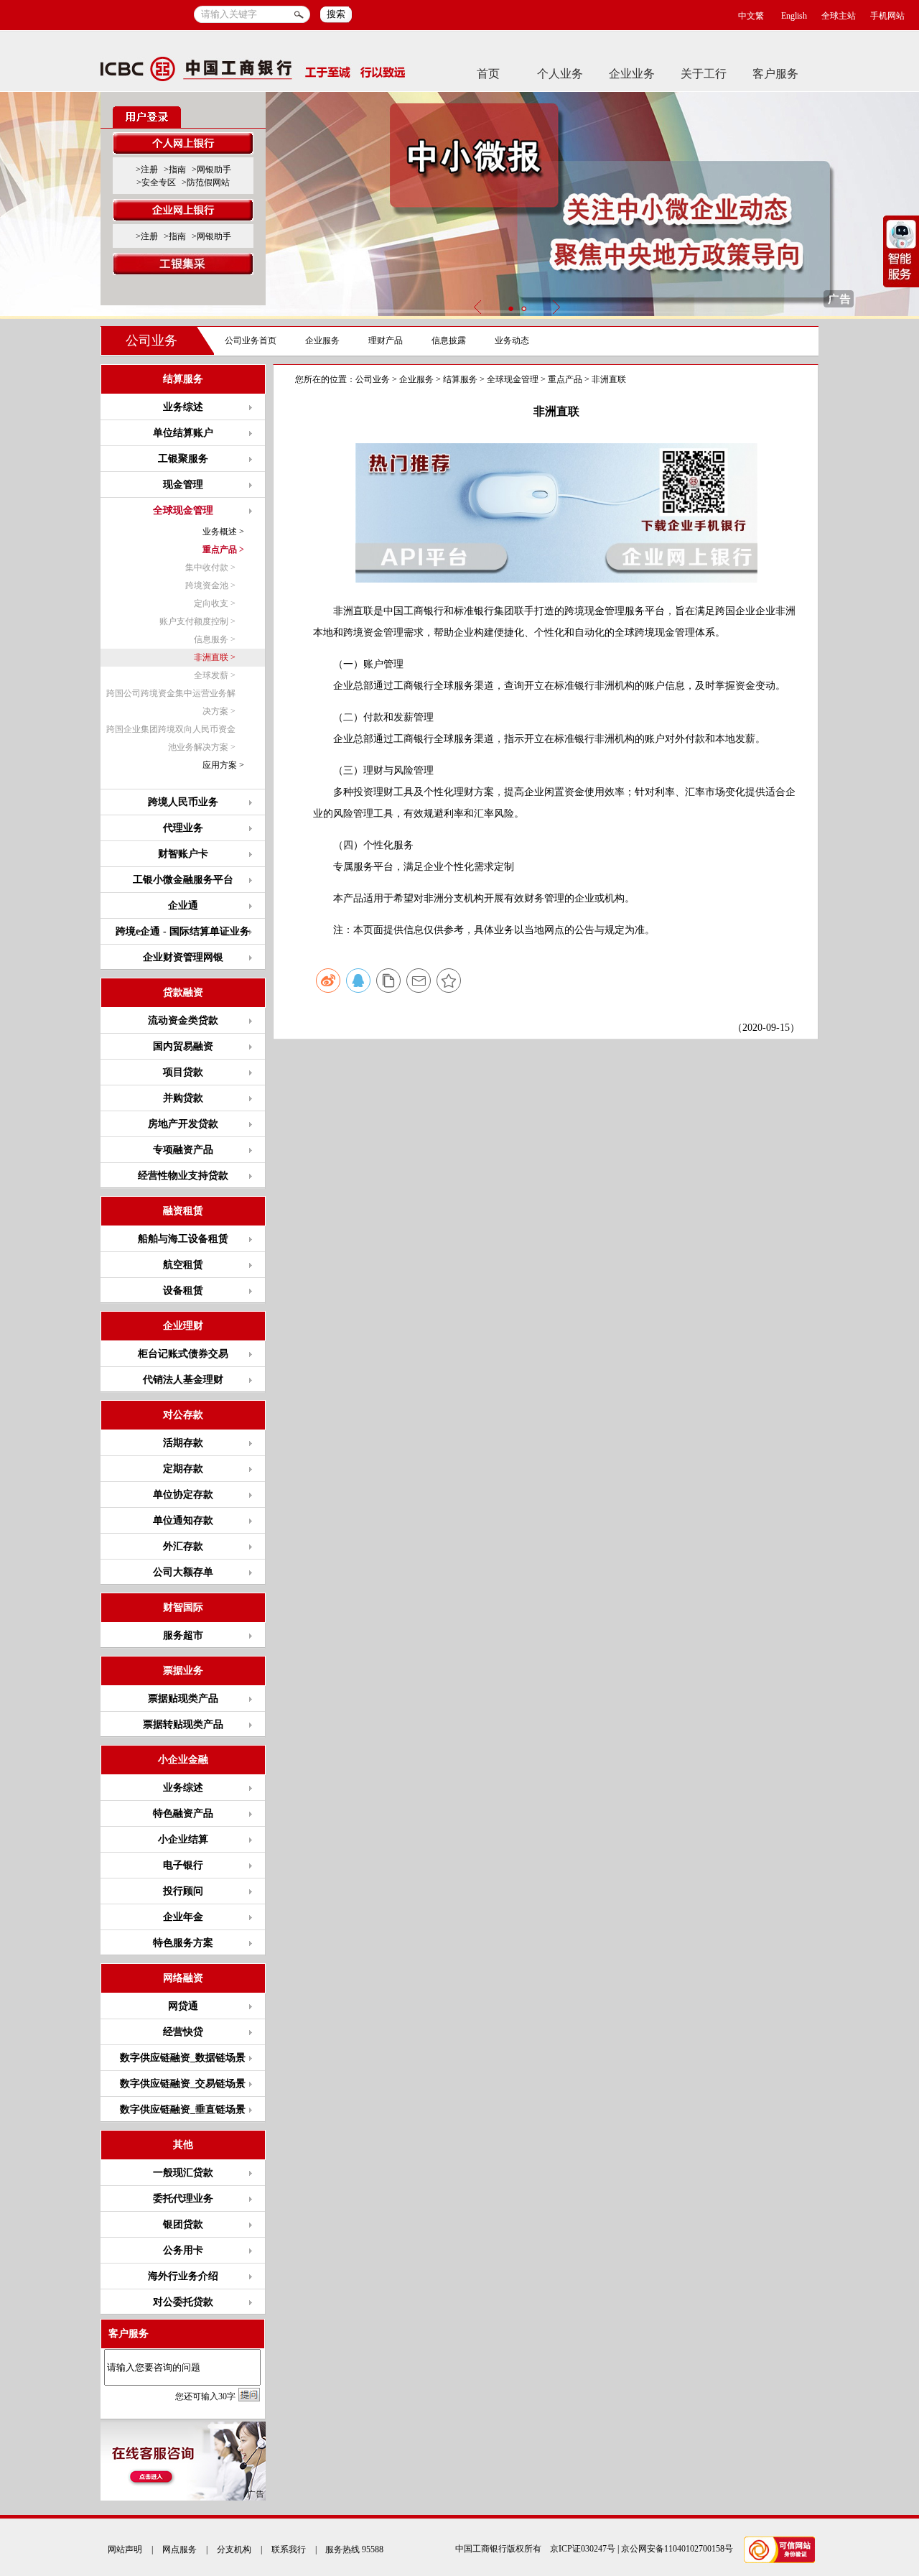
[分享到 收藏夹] (449, 981)
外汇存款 (183, 1546)
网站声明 (125, 2549)
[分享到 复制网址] (388, 981)
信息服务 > (215, 639)
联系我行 (289, 2549)
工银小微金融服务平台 (183, 880)
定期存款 (183, 1469)
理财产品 (386, 340)
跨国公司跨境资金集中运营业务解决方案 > (171, 702)
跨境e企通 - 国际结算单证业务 (183, 931)
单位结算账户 (183, 433)
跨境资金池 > (210, 585)
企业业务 (632, 74)
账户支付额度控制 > (197, 621)
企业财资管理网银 (183, 957)
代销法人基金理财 (183, 1380)
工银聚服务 (183, 459)
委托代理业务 (183, 2199)
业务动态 (512, 340)
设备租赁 (183, 1291)
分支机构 (234, 2549)
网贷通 (183, 2006)
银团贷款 (183, 2224)
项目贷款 (183, 1072)
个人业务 (560, 74)
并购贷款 (183, 1098)
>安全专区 (156, 182)
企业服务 (322, 340)
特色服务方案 (183, 1943)
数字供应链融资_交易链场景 (183, 2084)
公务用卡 (183, 2250)
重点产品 (565, 379)
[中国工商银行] (253, 73)
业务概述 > (223, 532)
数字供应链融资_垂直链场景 (183, 2109)
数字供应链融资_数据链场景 (183, 2058)
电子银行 (183, 1865)
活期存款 (183, 1443)
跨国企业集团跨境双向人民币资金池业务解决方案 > (171, 738)
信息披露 (449, 340)
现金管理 (183, 485)
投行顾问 (183, 1891)
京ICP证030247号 (583, 2549)
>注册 (147, 170)
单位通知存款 (183, 1520)
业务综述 (183, 407)
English (794, 16)
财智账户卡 (183, 854)
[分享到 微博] (328, 981)
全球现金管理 (513, 379)
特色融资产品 (183, 1813)
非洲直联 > (215, 657)
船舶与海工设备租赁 (183, 1239)
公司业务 (151, 340)
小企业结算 (183, 1839)
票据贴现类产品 (183, 1699)
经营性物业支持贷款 (183, 1176)
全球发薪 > (215, 675)
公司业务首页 (251, 340)
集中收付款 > (210, 567)
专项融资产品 (183, 1150)
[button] (510, 309)
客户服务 (775, 74)
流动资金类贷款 (183, 1020)
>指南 (175, 170)
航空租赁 (183, 1265)
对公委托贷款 (183, 2302)
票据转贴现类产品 (183, 1724)
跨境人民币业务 (183, 802)
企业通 (183, 905)
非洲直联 (609, 379)
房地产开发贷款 (183, 1124)
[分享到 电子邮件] (419, 981)
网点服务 (179, 2549)
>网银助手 (211, 170)
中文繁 (751, 16)
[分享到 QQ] (358, 981)
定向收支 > (215, 603)
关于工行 (704, 74)
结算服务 (460, 379)
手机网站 (887, 16)
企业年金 (183, 1917)
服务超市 (183, 1635)
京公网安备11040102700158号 (677, 2549)
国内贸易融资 (183, 1046)
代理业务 (183, 828)
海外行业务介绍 (183, 2276)
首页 (488, 74)
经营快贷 (183, 2032)
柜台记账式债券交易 (183, 1354)
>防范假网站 (206, 182)
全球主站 (839, 16)
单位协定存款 (183, 1495)
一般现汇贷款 (183, 2173)
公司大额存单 (183, 1572)
